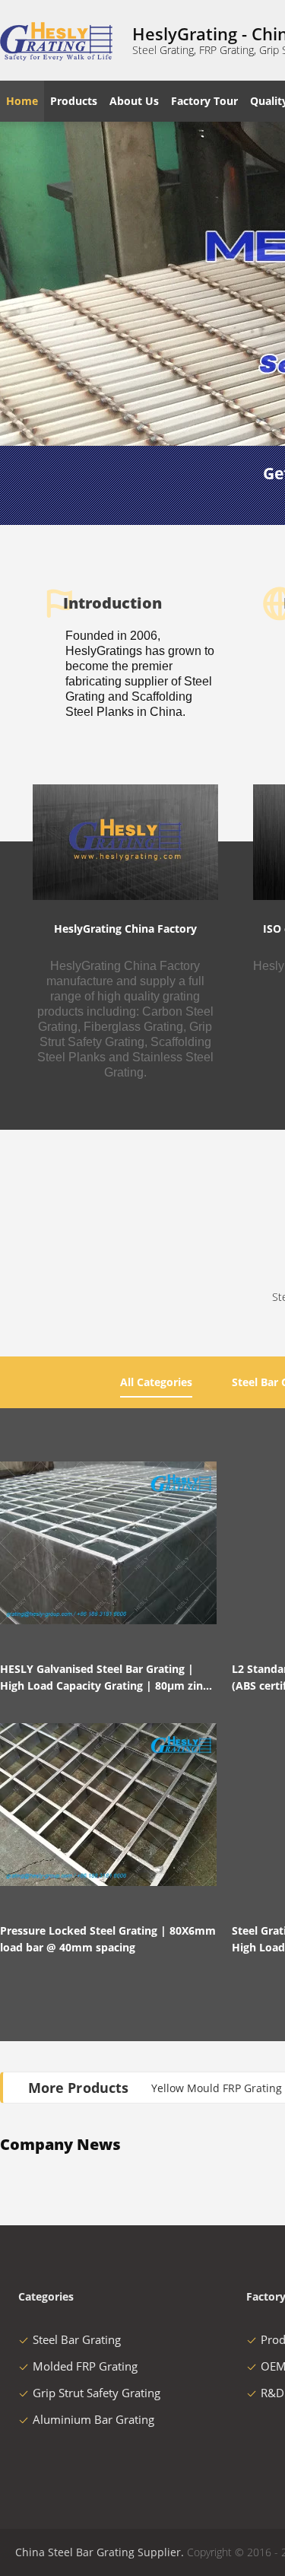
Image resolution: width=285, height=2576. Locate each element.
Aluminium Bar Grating (93, 2419)
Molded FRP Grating (85, 2366)
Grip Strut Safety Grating (97, 2393)
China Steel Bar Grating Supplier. (101, 2552)
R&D (272, 2393)
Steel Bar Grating (77, 2339)
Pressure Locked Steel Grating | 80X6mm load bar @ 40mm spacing (108, 1939)
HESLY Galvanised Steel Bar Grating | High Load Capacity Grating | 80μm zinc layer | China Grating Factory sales (104, 1678)
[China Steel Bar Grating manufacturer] (57, 40)
